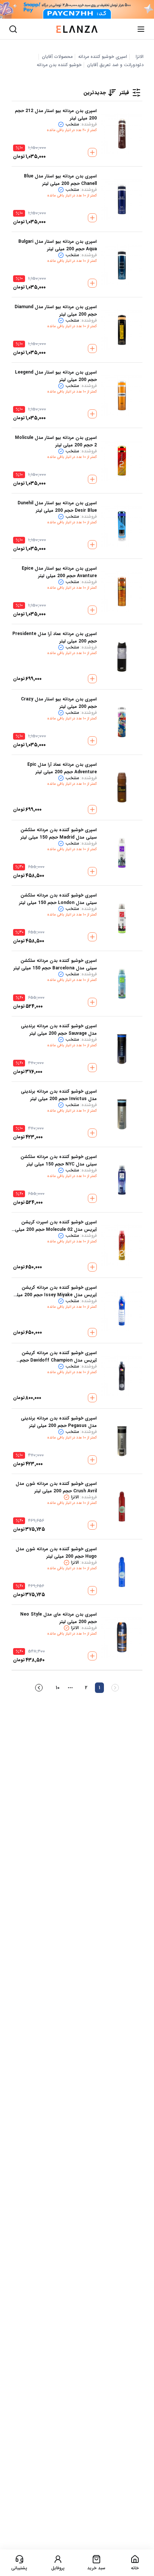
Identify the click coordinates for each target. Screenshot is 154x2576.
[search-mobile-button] (13, 29)
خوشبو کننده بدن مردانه (59, 65)
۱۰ (58, 1688)
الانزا (140, 57)
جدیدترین (95, 93)
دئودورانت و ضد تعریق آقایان (115, 65)
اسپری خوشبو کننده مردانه (103, 57)
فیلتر (124, 93)
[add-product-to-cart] (92, 152)
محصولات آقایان (57, 57)
